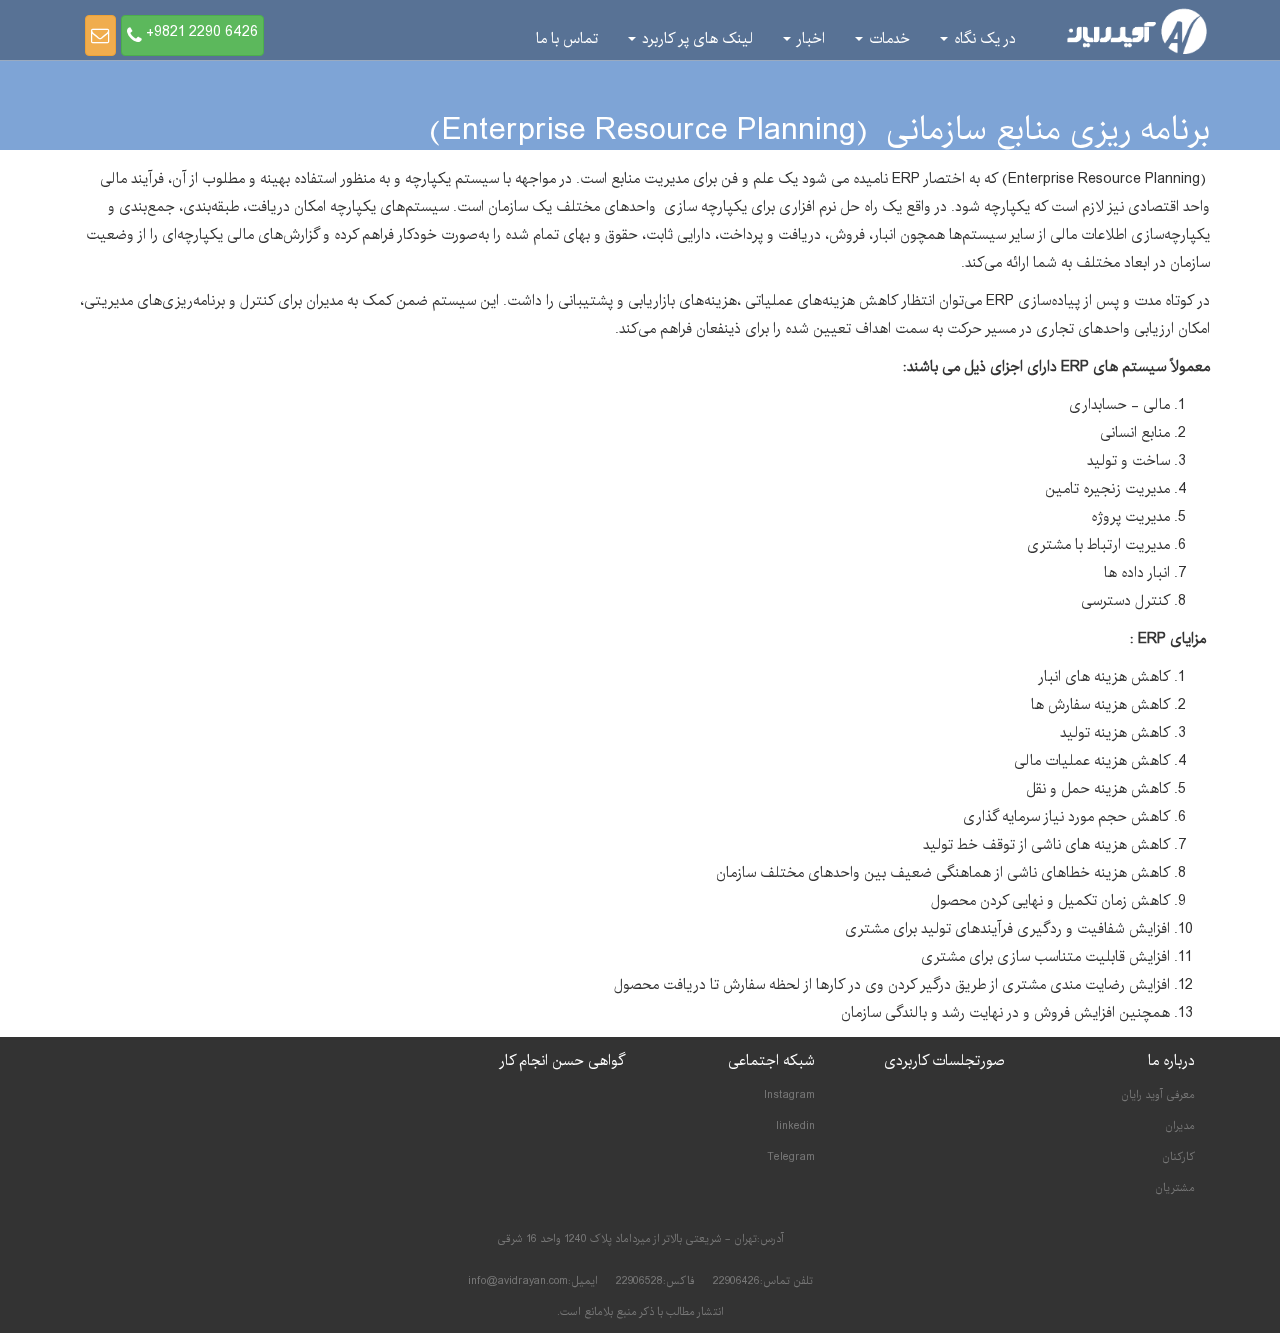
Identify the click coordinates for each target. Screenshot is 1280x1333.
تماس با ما (567, 39)
